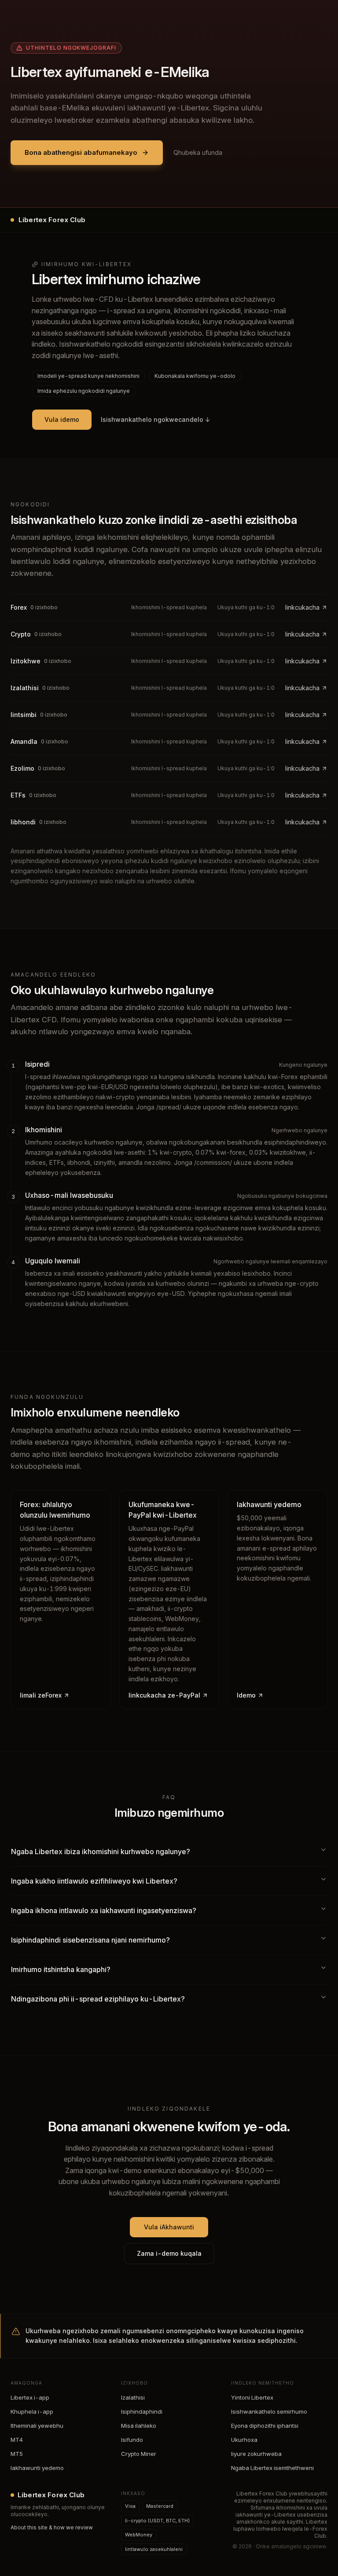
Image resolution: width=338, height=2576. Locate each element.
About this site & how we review (52, 2527)
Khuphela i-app (32, 2411)
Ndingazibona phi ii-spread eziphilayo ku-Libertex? (98, 1999)
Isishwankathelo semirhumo (269, 2411)
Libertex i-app (30, 2397)
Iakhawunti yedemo (37, 2468)
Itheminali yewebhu (37, 2426)
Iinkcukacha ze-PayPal (164, 1695)
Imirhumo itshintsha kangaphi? (61, 1969)
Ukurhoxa (244, 2440)
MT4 (17, 2440)
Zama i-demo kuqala (169, 2253)
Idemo (246, 1695)
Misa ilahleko (139, 2426)
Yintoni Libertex (252, 2397)
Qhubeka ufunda (198, 152)
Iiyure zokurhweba (256, 2454)
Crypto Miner (139, 2454)
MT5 (17, 2454)
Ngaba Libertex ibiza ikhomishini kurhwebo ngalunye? (101, 1851)
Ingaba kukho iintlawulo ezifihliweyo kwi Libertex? (94, 1881)
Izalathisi (133, 2397)
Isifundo (132, 2440)
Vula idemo (62, 419)
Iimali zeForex (41, 1695)
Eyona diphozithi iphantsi (265, 2426)
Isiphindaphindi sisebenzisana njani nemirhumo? (90, 1940)
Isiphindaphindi (142, 2411)
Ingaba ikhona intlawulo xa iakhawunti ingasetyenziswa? (104, 1910)
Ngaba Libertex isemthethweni (272, 2468)
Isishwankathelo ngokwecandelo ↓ (156, 419)
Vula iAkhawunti (169, 2227)
